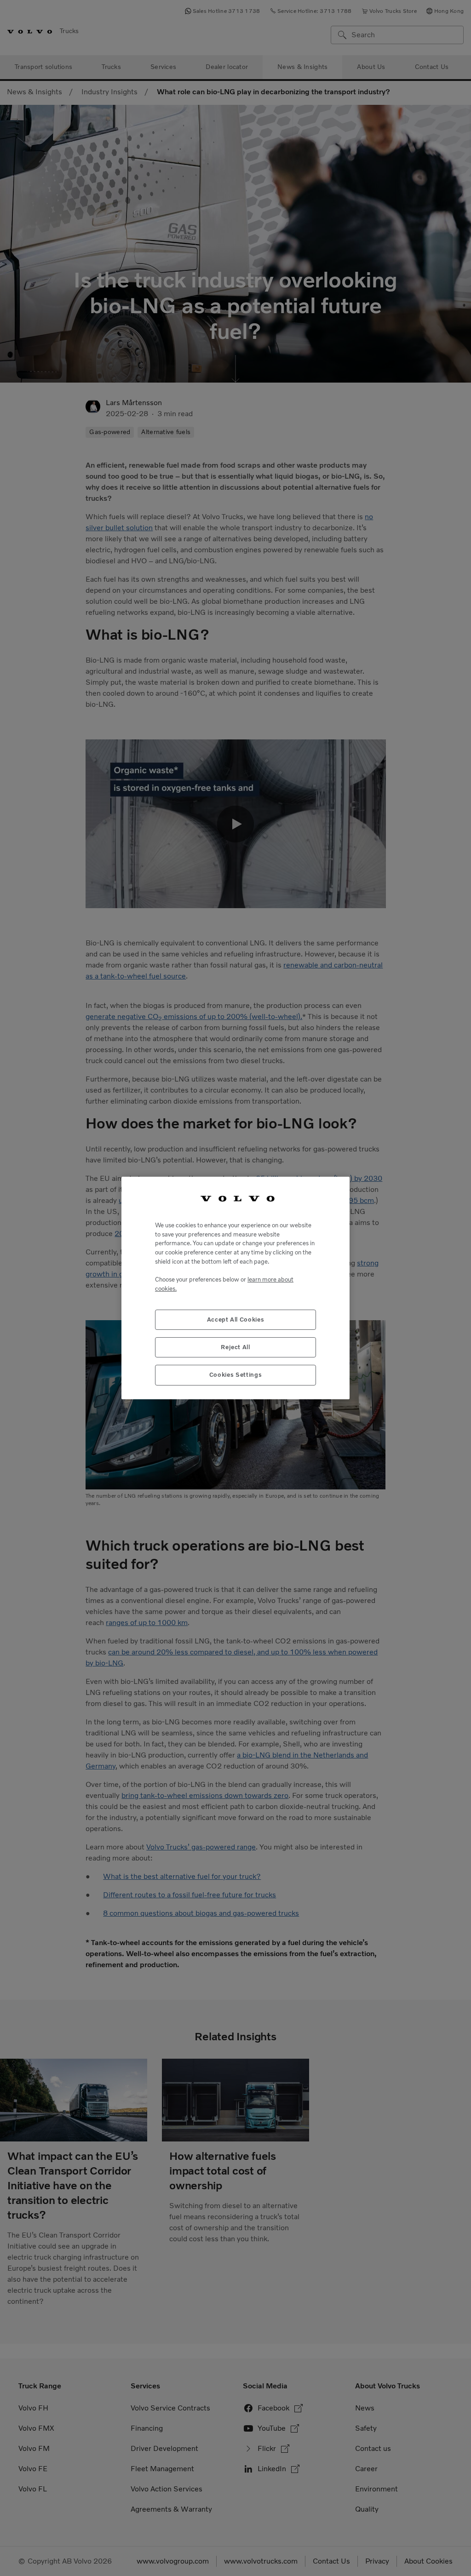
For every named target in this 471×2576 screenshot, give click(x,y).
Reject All (235, 1347)
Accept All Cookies (236, 1319)
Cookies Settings (236, 1375)
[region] (235, 1288)
